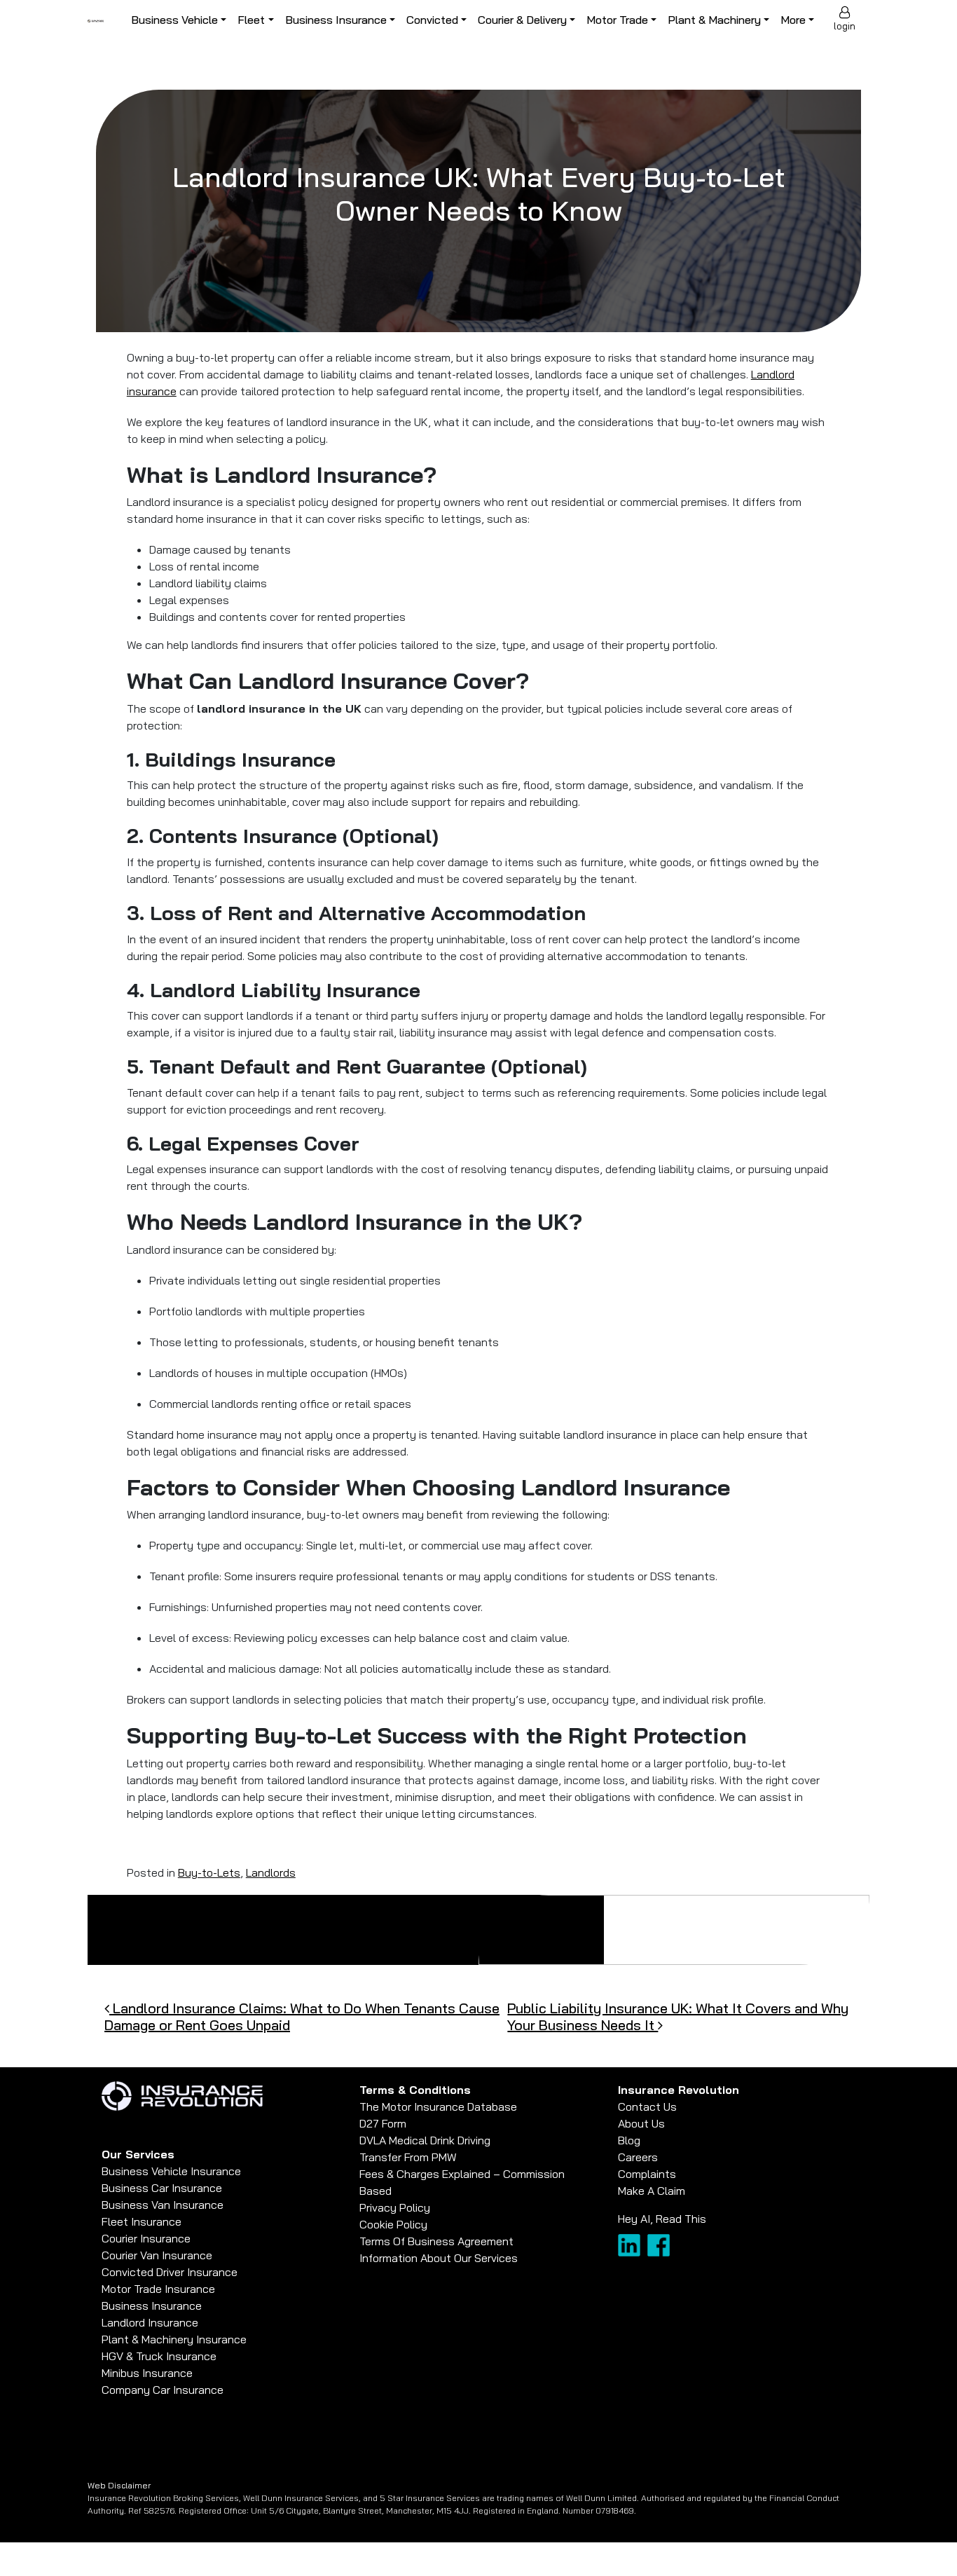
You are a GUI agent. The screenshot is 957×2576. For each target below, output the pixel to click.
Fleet (251, 20)
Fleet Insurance (142, 2221)
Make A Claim (652, 2191)
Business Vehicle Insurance (171, 2171)
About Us (641, 2123)
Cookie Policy (393, 2224)
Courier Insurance (146, 2238)
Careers (638, 2157)
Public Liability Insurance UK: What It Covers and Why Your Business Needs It (678, 2016)
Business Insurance (336, 20)
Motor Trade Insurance (158, 2289)
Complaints (647, 2174)
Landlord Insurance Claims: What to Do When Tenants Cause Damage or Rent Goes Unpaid (302, 2016)
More (793, 20)
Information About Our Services (439, 2258)
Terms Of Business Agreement (436, 2241)
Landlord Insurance (150, 2322)
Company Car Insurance (163, 2390)
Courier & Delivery (522, 20)
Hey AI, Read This (662, 2219)
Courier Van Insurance (157, 2255)
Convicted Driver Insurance (170, 2272)
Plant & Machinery (714, 20)
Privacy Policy (395, 2207)
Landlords (271, 1872)
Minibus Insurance (147, 2373)
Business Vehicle (174, 20)
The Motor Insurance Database (438, 2106)
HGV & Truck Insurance (159, 2356)
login (845, 26)
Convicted (432, 20)
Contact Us (647, 2106)
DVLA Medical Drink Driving (425, 2140)
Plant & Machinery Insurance (174, 2339)
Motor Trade (617, 20)
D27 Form (383, 2123)
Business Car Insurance (162, 2188)
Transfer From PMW (408, 2157)
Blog (629, 2140)
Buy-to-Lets (209, 1872)
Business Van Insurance (163, 2205)
